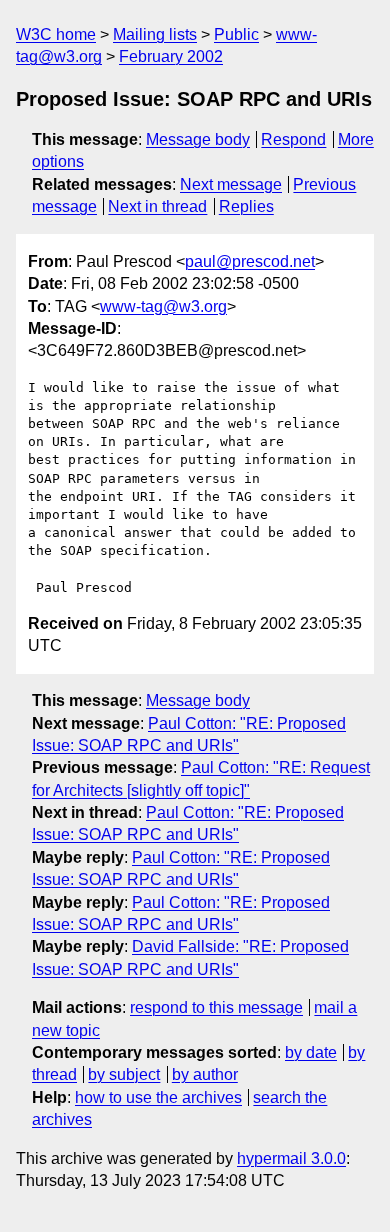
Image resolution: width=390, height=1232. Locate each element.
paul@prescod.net (250, 261)
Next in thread (157, 206)
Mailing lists (155, 34)
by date (311, 1052)
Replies (246, 206)
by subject (124, 1074)
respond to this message (216, 1007)
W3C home (56, 34)
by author (205, 1074)
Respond (293, 139)
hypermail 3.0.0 (291, 1158)
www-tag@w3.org (163, 306)
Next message (231, 184)
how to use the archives (158, 1097)
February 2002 (171, 56)
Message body (198, 139)
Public (236, 34)
